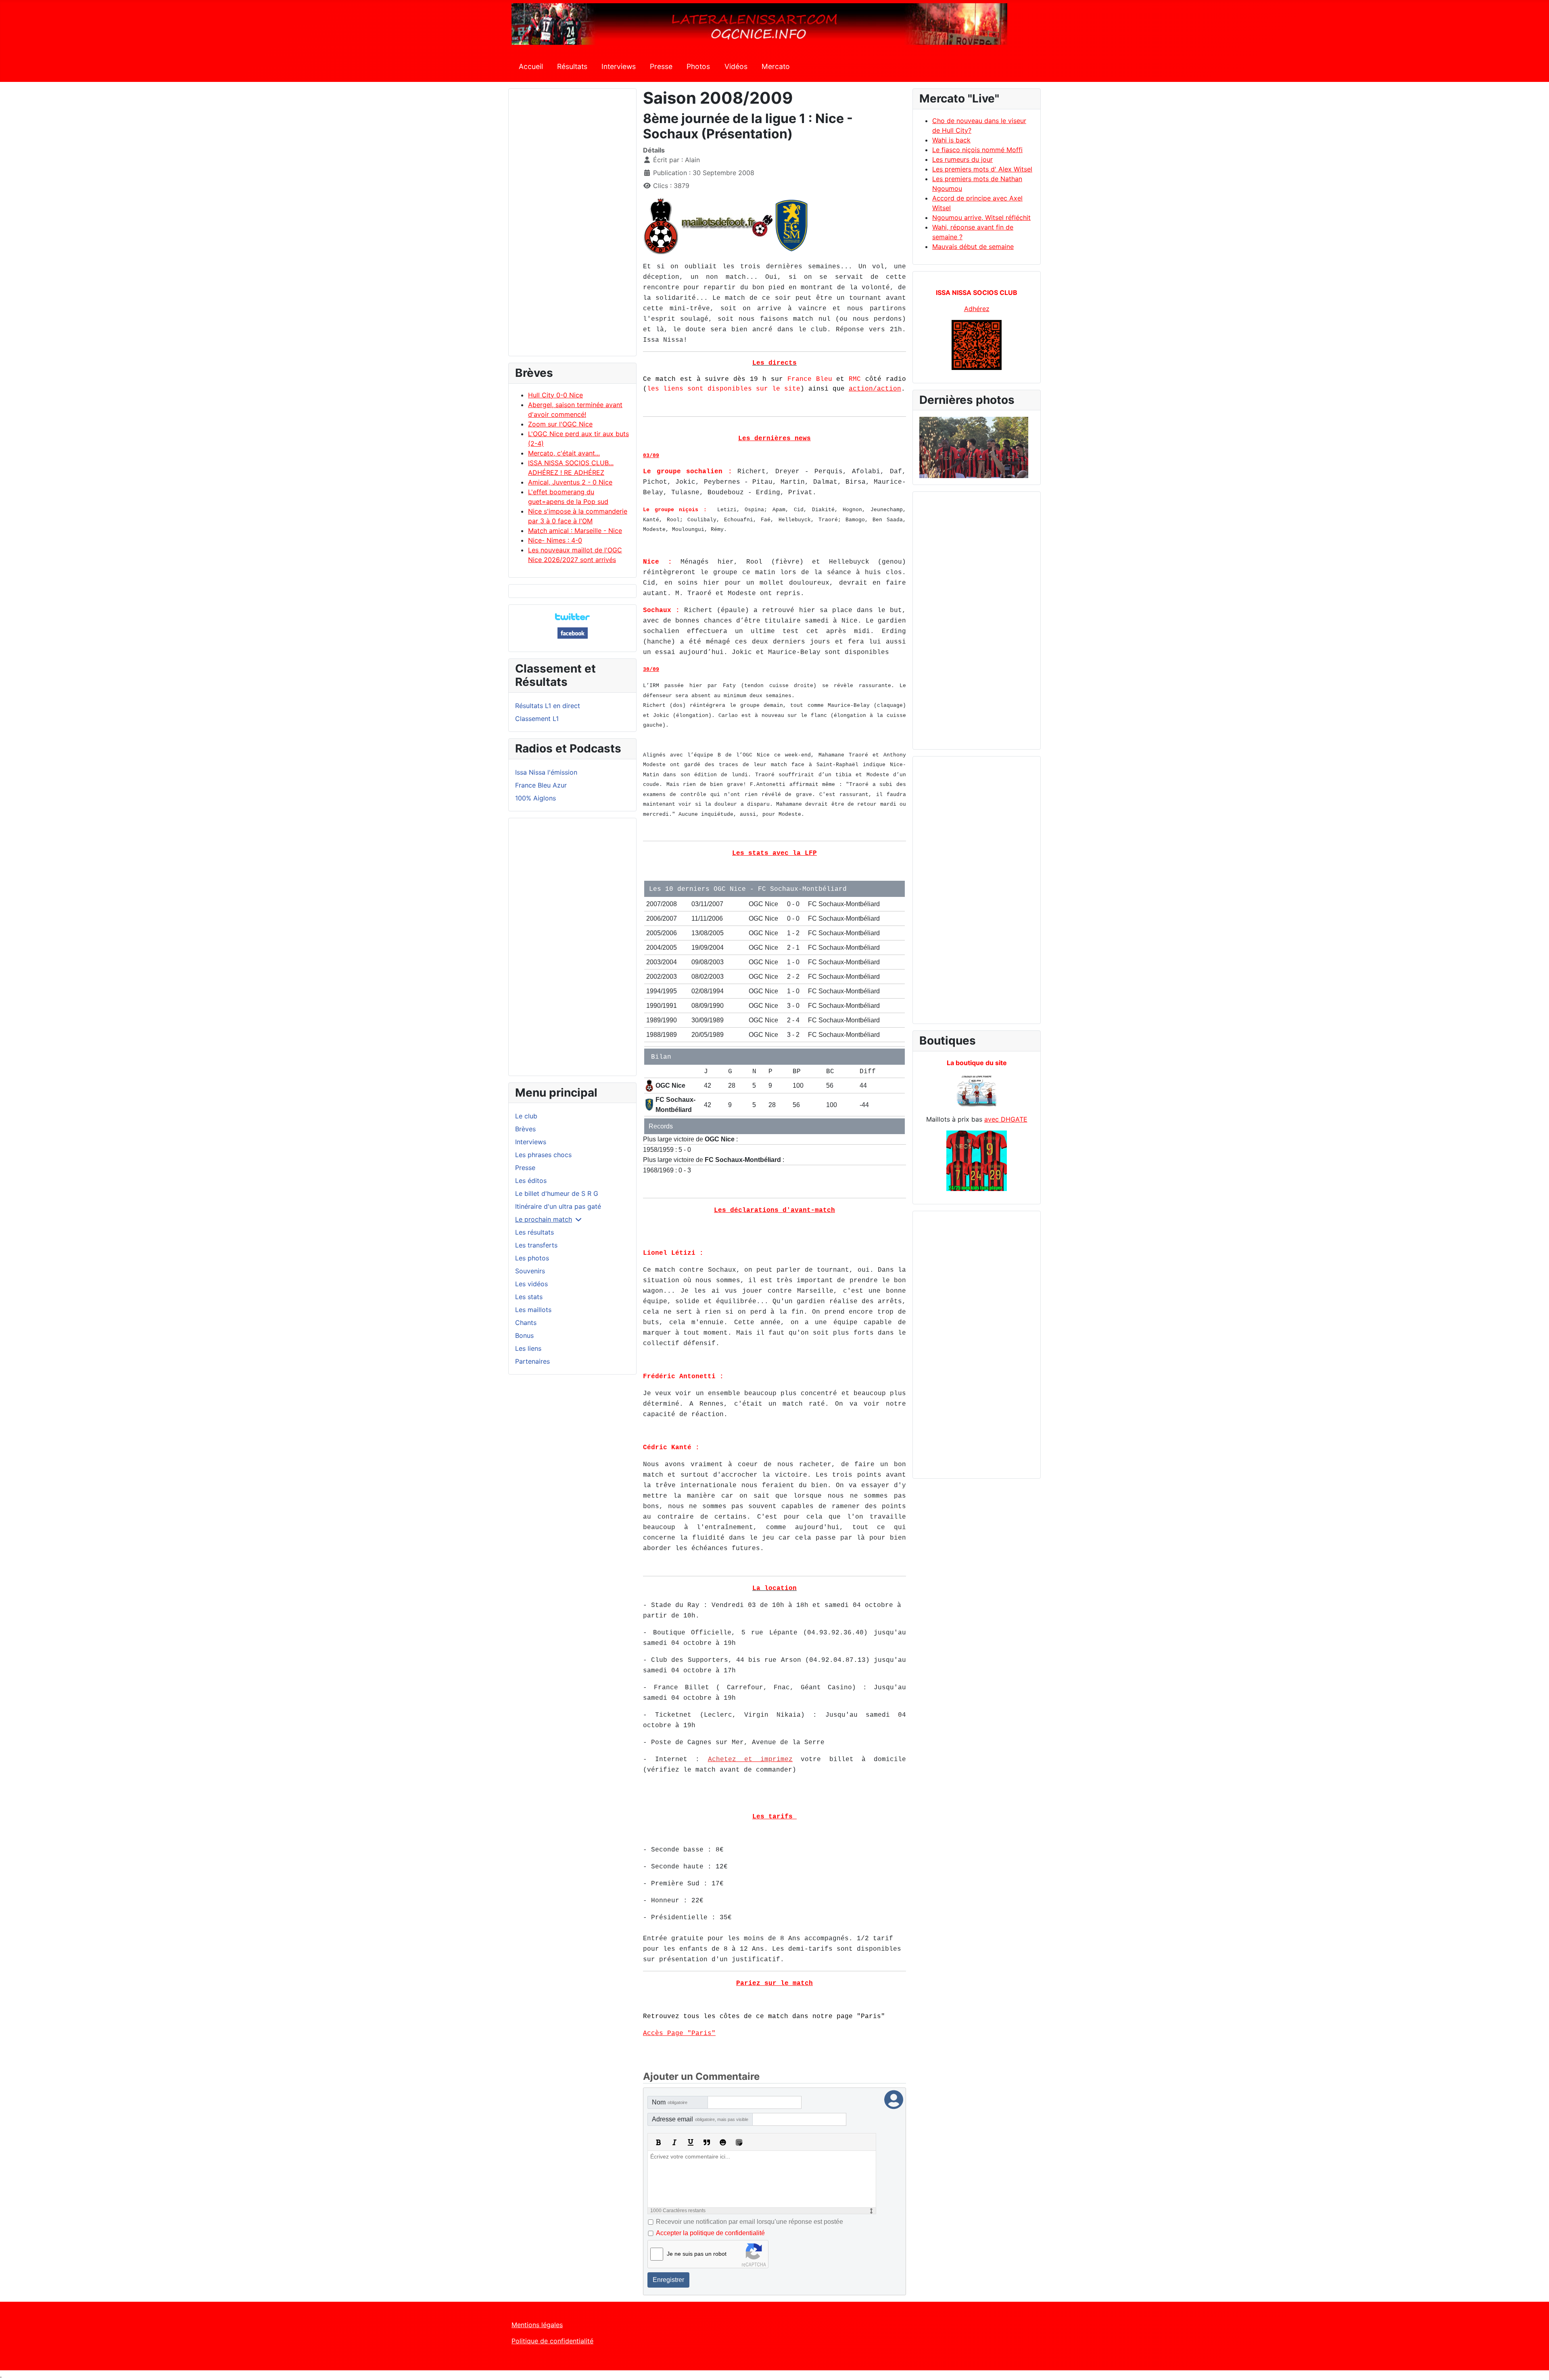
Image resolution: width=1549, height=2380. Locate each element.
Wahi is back (951, 140)
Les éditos (531, 1181)
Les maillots (533, 1310)
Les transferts (536, 1245)
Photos (698, 66)
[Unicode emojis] (739, 2142)
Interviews (619, 66)
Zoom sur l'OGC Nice (560, 424)
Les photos (532, 1258)
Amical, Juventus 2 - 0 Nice (570, 482)
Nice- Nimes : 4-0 (555, 540)
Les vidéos (531, 1284)
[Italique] (674, 2142)
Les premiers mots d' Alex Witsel (982, 169)
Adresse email (700, 2119)
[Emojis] (723, 2142)
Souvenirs (530, 1271)
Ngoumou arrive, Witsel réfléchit (981, 217)
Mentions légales (537, 2325)
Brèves (525, 1129)
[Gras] (658, 2142)
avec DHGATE (1006, 1119)
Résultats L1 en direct (548, 706)
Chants (526, 1323)
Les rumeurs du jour (962, 159)
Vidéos (736, 66)
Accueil (531, 66)
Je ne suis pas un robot (697, 2254)
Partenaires (532, 1361)
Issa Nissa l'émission (546, 772)
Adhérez (977, 309)
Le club (526, 1116)
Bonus (524, 1335)
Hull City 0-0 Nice (555, 395)
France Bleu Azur (541, 785)
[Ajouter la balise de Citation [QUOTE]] (707, 2142)
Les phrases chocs (543, 1155)
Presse (661, 66)
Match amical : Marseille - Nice (575, 531)
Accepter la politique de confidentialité (710, 2233)
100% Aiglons (535, 798)
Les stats (529, 1297)
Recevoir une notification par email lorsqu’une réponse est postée (749, 2222)
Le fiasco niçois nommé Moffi (977, 150)
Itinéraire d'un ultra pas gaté (558, 1206)
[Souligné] (691, 2142)
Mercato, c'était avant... (564, 453)
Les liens (528, 1348)
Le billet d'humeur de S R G (557, 1193)
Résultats (572, 66)
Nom (670, 2102)
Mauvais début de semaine (973, 247)
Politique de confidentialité (552, 2341)
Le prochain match (544, 1219)
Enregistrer (668, 2280)
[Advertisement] (572, 226)
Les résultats (534, 1232)
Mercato (776, 66)
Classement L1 (537, 719)
